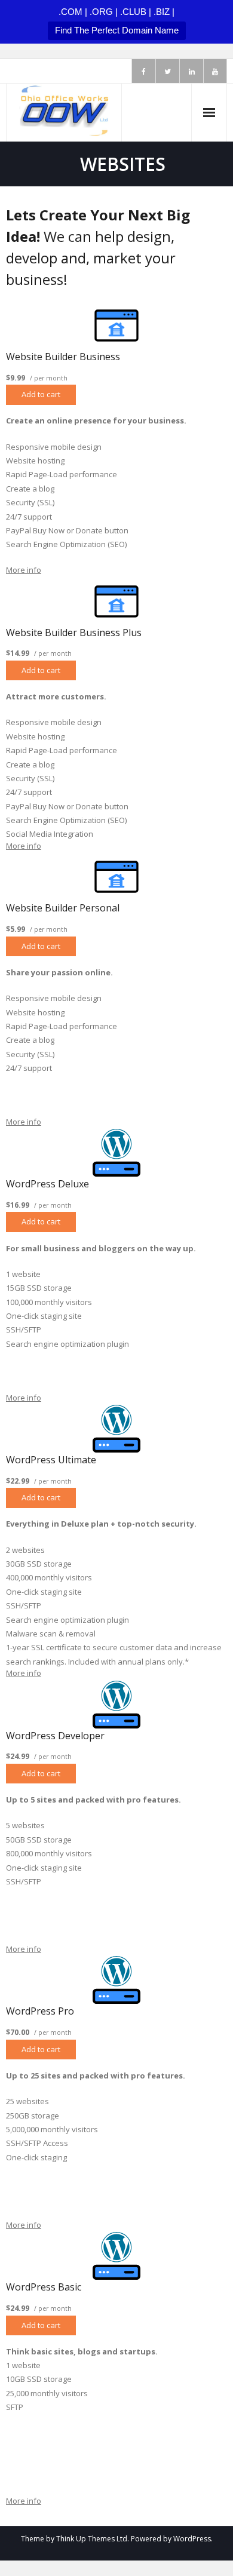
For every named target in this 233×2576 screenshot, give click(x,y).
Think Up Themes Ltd (92, 2539)
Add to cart (41, 394)
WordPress (192, 2539)
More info (24, 570)
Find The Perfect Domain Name (117, 30)
